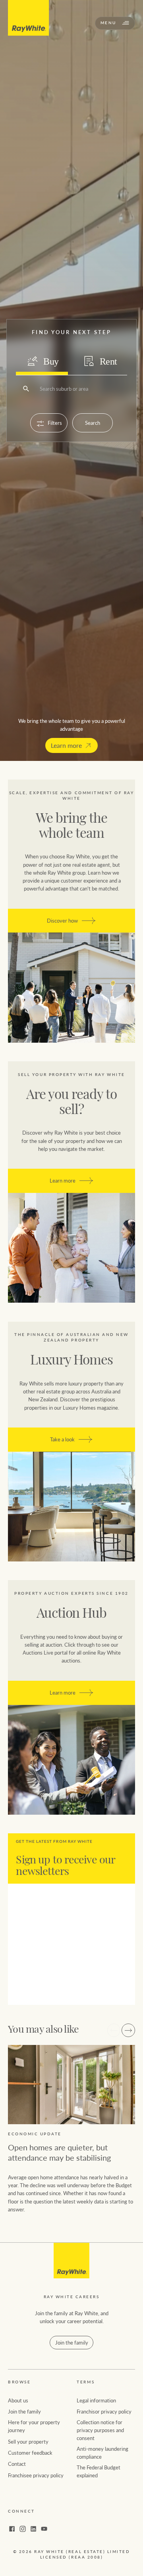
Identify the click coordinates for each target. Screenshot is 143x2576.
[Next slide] (128, 2030)
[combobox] (40, 389)
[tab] (42, 361)
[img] (71, 2261)
